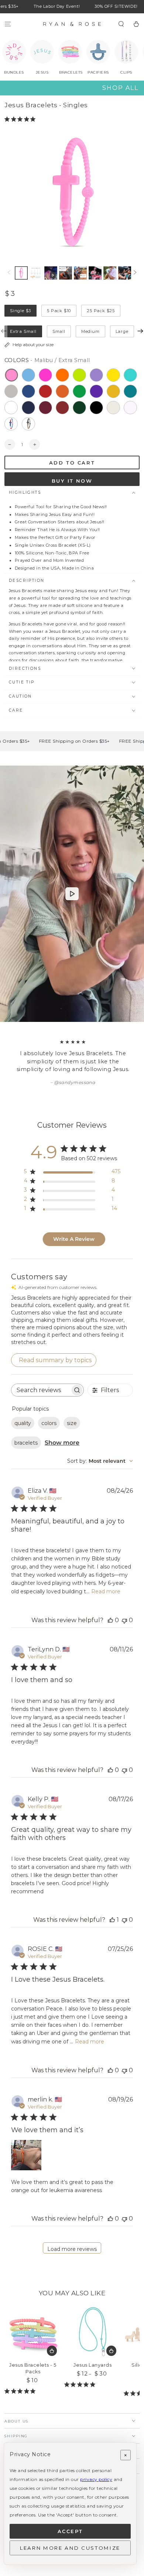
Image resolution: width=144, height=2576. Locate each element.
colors (49, 1423)
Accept (70, 2531)
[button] (121, 24)
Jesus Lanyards (92, 2365)
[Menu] (8, 24)
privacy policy (96, 2479)
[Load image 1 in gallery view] (21, 273)
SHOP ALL (120, 88)
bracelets (26, 1443)
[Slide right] (135, 273)
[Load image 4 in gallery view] (80, 273)
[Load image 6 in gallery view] (110, 273)
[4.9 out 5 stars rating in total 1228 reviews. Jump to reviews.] (21, 2391)
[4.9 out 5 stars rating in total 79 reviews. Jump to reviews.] (81, 2384)
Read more (106, 1591)
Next (140, 331)
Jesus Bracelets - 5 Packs (33, 2368)
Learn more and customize (70, 2548)
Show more (62, 1443)
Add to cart (72, 463)
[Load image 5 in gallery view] (95, 273)
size (72, 1423)
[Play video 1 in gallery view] (51, 273)
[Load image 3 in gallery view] (66, 273)
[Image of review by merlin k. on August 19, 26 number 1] (26, 2155)
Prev (4, 331)
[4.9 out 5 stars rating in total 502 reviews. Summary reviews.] (21, 119)
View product (52, 2351)
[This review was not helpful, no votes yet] (124, 1620)
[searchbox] (41, 1390)
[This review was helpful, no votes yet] (110, 1620)
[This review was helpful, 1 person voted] (112, 1920)
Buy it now (72, 481)
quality (23, 1423)
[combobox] (100, 1461)
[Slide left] (9, 273)
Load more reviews (72, 2249)
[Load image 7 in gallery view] (125, 273)
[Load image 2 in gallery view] (36, 273)
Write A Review (74, 1239)
